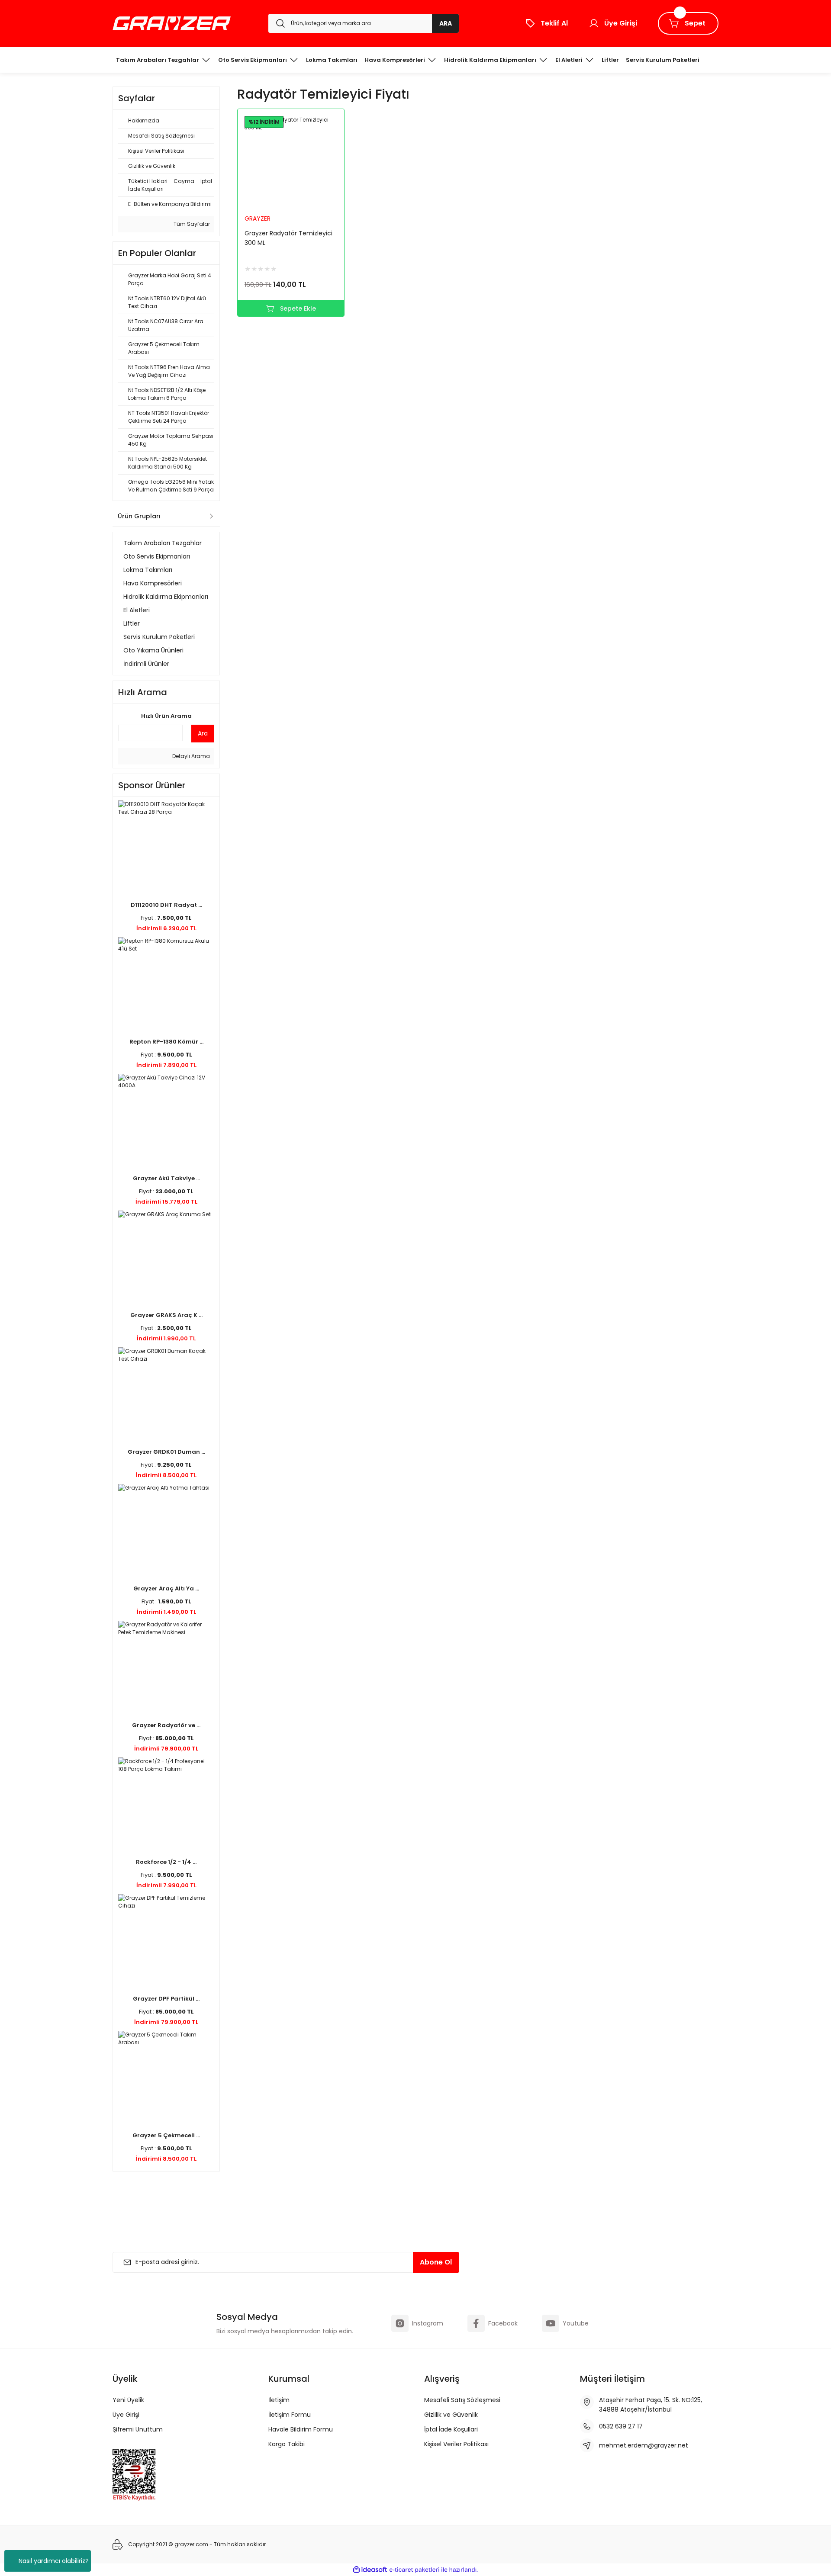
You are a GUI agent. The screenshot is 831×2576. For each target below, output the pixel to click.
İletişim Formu (290, 2415)
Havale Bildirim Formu (301, 2429)
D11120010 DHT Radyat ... (166, 905)
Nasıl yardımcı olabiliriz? (54, 2561)
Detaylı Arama (190, 756)
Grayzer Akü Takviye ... (166, 1178)
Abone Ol (436, 2262)
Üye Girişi (126, 2415)
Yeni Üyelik (128, 2400)
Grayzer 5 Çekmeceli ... (166, 2135)
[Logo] (172, 23)
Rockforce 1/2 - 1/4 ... (166, 1862)
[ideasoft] (370, 2570)
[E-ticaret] (414, 2570)
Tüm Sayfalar (191, 224)
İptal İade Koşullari (451, 2429)
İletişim (279, 2400)
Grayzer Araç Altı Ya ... (166, 1588)
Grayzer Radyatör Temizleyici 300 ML (288, 238)
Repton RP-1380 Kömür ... (166, 1042)
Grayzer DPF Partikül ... (166, 1999)
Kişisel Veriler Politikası (456, 2444)
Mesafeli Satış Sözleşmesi (462, 2400)
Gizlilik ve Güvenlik (451, 2415)
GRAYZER (258, 218)
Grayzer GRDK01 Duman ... (166, 1452)
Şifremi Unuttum (138, 2429)
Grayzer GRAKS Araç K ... (166, 1315)
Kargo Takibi (287, 2444)
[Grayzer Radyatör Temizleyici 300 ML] (291, 162)
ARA (446, 23)
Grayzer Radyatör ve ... (166, 1725)
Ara (203, 733)
